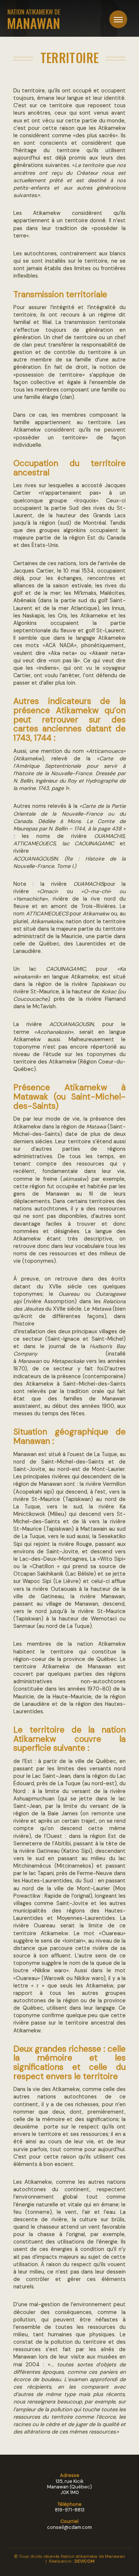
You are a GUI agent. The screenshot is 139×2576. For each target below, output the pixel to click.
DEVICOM (85, 2561)
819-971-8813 (70, 2510)
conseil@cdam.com (69, 2527)
